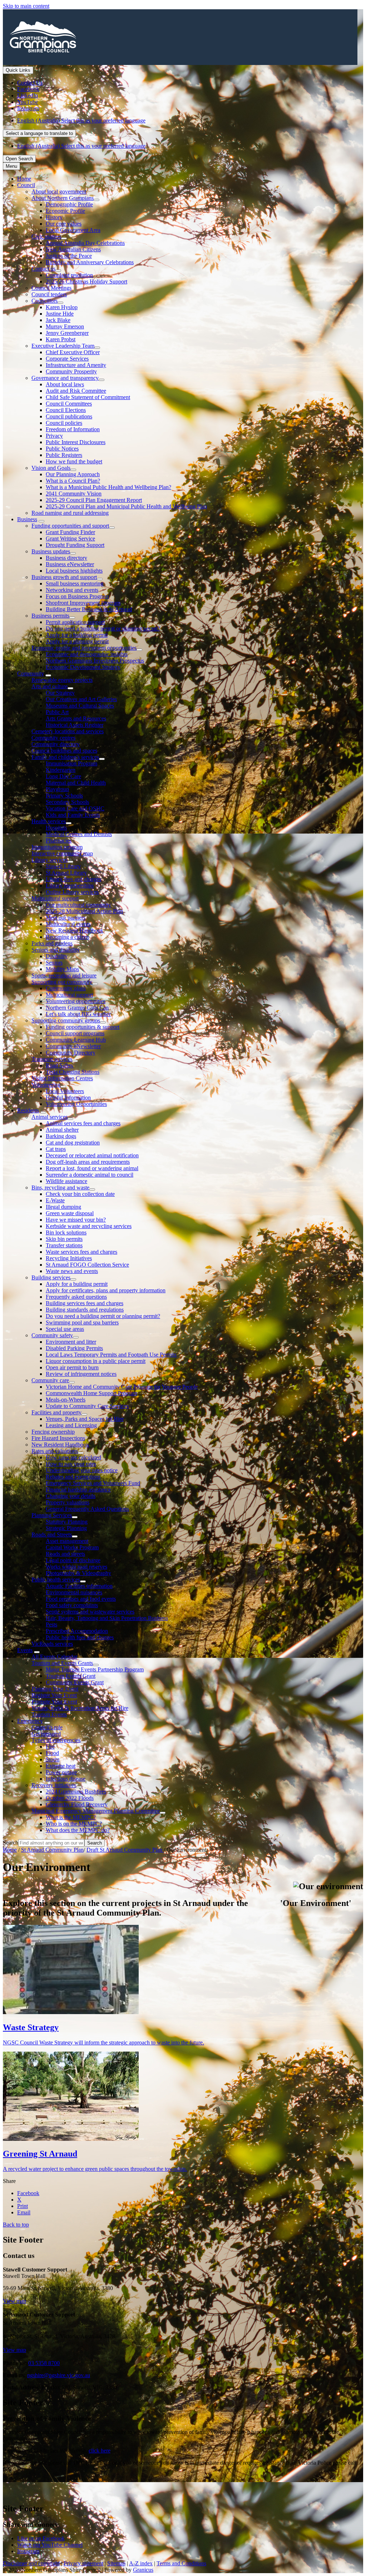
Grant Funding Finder (70, 532)
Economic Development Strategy (83, 667)
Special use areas (65, 1329)
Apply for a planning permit (77, 641)
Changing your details (71, 1496)
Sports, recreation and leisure (64, 975)
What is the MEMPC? (71, 1817)
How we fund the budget (74, 461)
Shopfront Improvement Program (83, 603)
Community (31, 673)
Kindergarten (61, 770)
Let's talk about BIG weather (78, 1014)
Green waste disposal (70, 1213)
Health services (49, 821)
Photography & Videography (78, 1573)
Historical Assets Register (75, 725)
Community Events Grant (75, 1682)
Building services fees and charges (85, 1303)
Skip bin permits (64, 1239)
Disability (57, 956)
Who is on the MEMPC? (74, 1824)
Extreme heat (61, 1766)
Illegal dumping (63, 1207)
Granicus (143, 2570)
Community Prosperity (71, 371)
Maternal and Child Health (76, 783)
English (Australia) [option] (81, 146)
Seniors (54, 963)
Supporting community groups (66, 1020)
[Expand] (39, 187)
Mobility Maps (62, 969)
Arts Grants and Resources (76, 718)
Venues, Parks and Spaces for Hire (85, 1419)
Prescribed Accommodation (77, 1631)
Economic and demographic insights (87, 654)
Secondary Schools (67, 802)
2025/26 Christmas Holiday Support (86, 281)
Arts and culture (50, 686)
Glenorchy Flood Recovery (77, 1804)
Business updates (51, 551)
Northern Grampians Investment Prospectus (95, 661)
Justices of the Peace (69, 256)
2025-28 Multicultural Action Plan (84, 911)
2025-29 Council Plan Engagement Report (94, 500)
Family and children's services (65, 757)
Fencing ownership (53, 1432)
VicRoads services (52, 1644)
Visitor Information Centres (62, 1078)
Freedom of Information (73, 429)
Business (27, 519)
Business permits (50, 616)
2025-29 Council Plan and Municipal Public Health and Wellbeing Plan (126, 506)
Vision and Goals (51, 468)
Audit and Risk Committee (76, 391)
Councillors (44, 301)
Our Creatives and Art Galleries (81, 699)
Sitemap (116, 2563)
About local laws (65, 384)
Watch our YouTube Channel (50, 2545)
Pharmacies (59, 841)
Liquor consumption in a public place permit (96, 1361)
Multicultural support (55, 898)
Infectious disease (66, 1779)
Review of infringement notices (81, 1374)
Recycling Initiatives (69, 1258)
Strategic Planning (66, 1528)
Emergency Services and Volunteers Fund (93, 1483)
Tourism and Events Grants (62, 1663)
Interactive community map (62, 853)
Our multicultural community (78, 905)
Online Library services (72, 892)
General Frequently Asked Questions (87, 1509)
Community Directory (71, 1053)
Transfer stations (64, 1245)
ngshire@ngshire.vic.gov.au (59, 2375)
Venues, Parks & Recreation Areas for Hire (80, 1708)
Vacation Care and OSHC (75, 808)
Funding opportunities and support (70, 526)
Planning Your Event (55, 1689)
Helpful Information (68, 1098)
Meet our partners (66, 918)
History (54, 217)
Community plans (66, 988)
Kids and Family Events (73, 815)
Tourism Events (49, 1714)
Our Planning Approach (73, 474)
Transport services (52, 1059)
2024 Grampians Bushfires (76, 1792)
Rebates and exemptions (73, 1477)
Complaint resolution (69, 275)
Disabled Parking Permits (74, 1348)
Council (26, 185)
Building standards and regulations (85, 1310)
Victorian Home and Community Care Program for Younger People (122, 1387)
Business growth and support (64, 577)
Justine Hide (60, 314)
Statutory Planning (67, 1522)
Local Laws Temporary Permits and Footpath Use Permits (111, 1355)
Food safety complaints (72, 1605)
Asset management (67, 1541)
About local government (59, 192)
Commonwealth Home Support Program (91, 1393)
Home (10, 1850)
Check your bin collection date (80, 1194)
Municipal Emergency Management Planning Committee (96, 1811)
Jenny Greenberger (67, 333)
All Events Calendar (54, 1657)
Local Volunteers (65, 1091)
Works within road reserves (76, 1567)
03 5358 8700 (44, 2363)
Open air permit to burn (72, 1367)
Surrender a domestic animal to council (90, 1175)
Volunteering (46, 1085)
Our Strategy (60, 693)
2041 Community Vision (74, 494)
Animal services (50, 1117)
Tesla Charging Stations (73, 1072)
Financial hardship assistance (78, 1490)
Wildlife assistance (66, 1181)
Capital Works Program (72, 1547)
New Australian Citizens (73, 249)
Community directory (56, 744)
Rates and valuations (55, 1451)
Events (25, 1650)
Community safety (52, 1335)
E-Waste (55, 1200)
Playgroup (57, 789)
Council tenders (49, 294)
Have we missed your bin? (76, 1220)
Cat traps (56, 1149)
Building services (51, 1277)
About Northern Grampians (63, 198)
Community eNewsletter (73, 1046)
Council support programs (75, 1033)
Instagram (28, 2551)
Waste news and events (72, 1271)
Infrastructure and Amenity (76, 365)
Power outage (61, 1772)
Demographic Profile (69, 204)
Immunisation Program (71, 763)
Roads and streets (65, 1554)
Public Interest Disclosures (76, 442)
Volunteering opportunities (76, 1001)
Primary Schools (64, 796)
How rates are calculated (73, 1457)
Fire (50, 1747)
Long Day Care (63, 776)
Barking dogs (61, 1136)
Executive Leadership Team (63, 346)
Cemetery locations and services (68, 731)
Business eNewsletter (70, 564)
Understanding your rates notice (82, 1470)
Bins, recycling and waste (60, 1188)
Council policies (64, 423)
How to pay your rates (71, 1464)
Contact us (43, 269)
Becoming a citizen (67, 937)
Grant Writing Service (70, 539)
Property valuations (68, 1502)
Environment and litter (71, 1342)
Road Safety (60, 1065)
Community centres (53, 738)
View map (14, 2301)
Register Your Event (54, 1695)
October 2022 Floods (70, 1798)
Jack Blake (58, 320)
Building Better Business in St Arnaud (89, 609)
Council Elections (66, 410)
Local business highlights (74, 571)
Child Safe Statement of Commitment (88, 397)
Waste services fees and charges (81, 1252)
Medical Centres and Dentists (79, 834)
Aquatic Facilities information (79, 1586)
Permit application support (75, 622)
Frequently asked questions (76, 1297)
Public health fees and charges (80, 1637)
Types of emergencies (56, 1740)
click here (100, 2451)
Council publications (69, 416)
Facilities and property (56, 1412)
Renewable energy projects (62, 680)
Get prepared (46, 1734)
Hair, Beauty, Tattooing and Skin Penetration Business (107, 1618)
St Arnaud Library (66, 873)
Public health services (56, 1579)
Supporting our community (62, 982)
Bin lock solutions (66, 1232)
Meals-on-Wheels (66, 1400)
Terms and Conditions (181, 2563)
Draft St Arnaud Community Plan (125, 1850)
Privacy (54, 436)
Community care (50, 1380)
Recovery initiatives (54, 1785)
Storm (53, 1759)
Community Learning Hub (76, 1040)
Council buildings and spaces (64, 751)
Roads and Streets (52, 1534)
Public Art (57, 712)
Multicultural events (68, 924)
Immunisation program (57, 847)
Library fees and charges (73, 879)
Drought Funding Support (75, 545)
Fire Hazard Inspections (58, 1438)
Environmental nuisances (74, 1592)
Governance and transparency (65, 378)
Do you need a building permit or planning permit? (103, 628)
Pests (51, 1624)
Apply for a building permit (77, 635)
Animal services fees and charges (83, 1123)
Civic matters (46, 237)
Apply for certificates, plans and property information (106, 1290)
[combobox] (39, 133)
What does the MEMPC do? (78, 1830)
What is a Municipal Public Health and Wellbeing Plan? (108, 487)
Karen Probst (61, 339)
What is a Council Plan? (73, 481)
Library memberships (70, 885)
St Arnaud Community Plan (52, 1850)
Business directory (66, 558)
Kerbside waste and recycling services (89, 1226)
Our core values (64, 224)
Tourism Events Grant (71, 1676)
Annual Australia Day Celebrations (85, 243)
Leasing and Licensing (71, 1425)
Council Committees (69, 404)
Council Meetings (51, 288)
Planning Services (52, 1515)
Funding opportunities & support (83, 1027)
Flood (52, 1753)
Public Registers (64, 455)
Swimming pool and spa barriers (82, 1322)
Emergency (30, 1721)
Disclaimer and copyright (31, 2563)
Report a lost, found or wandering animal (92, 1168)
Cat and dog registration (73, 1143)
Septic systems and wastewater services (90, 1612)
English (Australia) (81, 120)
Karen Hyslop (62, 307)
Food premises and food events (81, 1599)
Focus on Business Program (77, 596)
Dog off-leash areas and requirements (88, 1162)
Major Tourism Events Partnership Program (95, 1669)
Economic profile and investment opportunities (84, 648)
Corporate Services (67, 359)
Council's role (47, 1727)
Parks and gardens (52, 943)
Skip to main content (26, 6)
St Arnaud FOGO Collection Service (87, 1265)
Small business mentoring (75, 583)
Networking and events (72, 590)
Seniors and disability (56, 950)
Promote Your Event (54, 1702)
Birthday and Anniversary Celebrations (90, 262)
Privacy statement (83, 2563)
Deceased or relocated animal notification (92, 1155)
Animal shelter (62, 1130)
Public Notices (62, 449)
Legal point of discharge (73, 1560)
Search (11, 1843)
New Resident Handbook (75, 930)
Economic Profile (65, 211)
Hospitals (56, 828)
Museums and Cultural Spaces (80, 706)
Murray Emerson (65, 326)
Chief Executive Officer (73, 352)
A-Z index (141, 2563)
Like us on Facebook (41, 2538)
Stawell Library (63, 866)
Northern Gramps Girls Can (77, 1008)
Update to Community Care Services (87, 1406)
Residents (28, 1110)
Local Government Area (73, 230)
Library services (50, 860)
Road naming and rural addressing (70, 513)
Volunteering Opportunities (76, 1104)
